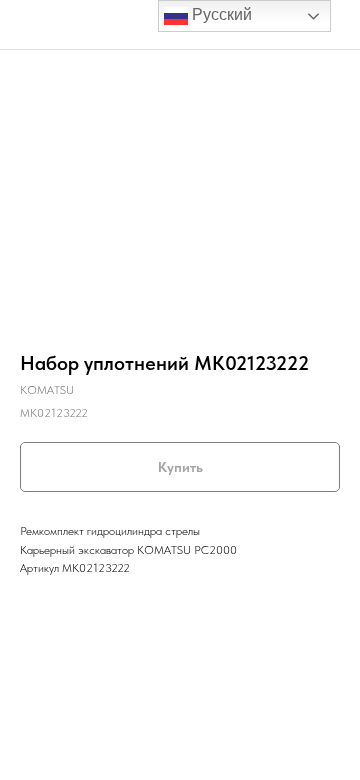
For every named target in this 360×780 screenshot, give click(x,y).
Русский (220, 14)
